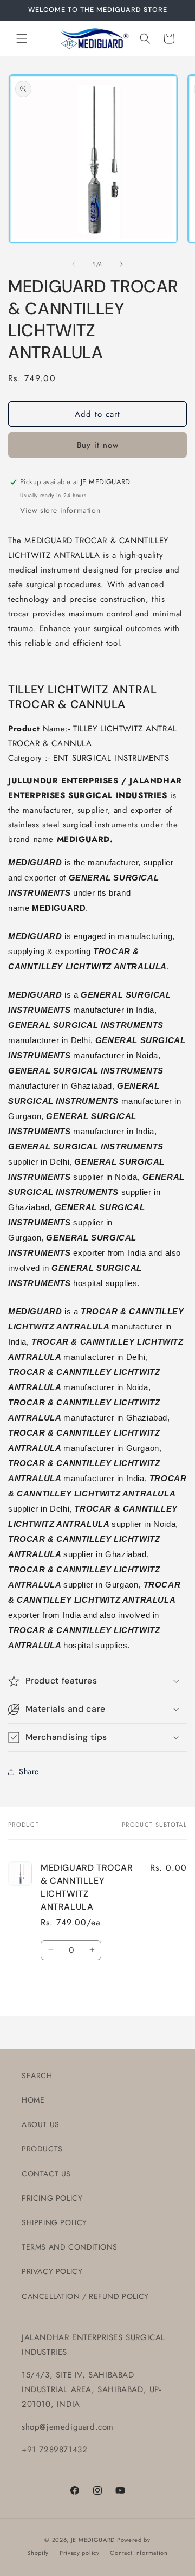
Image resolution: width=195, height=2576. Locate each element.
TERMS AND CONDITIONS (70, 2247)
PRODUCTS (42, 2149)
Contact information (139, 2553)
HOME (33, 2100)
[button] (22, 38)
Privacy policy (80, 2553)
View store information (60, 510)
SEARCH (37, 2076)
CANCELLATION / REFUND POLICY (85, 2296)
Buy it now (98, 445)
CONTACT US (46, 2174)
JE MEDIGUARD (93, 2540)
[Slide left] (74, 264)
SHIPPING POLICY (54, 2222)
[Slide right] (121, 264)
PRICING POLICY (52, 2198)
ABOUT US (41, 2124)
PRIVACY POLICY (52, 2271)
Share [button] (29, 1771)
